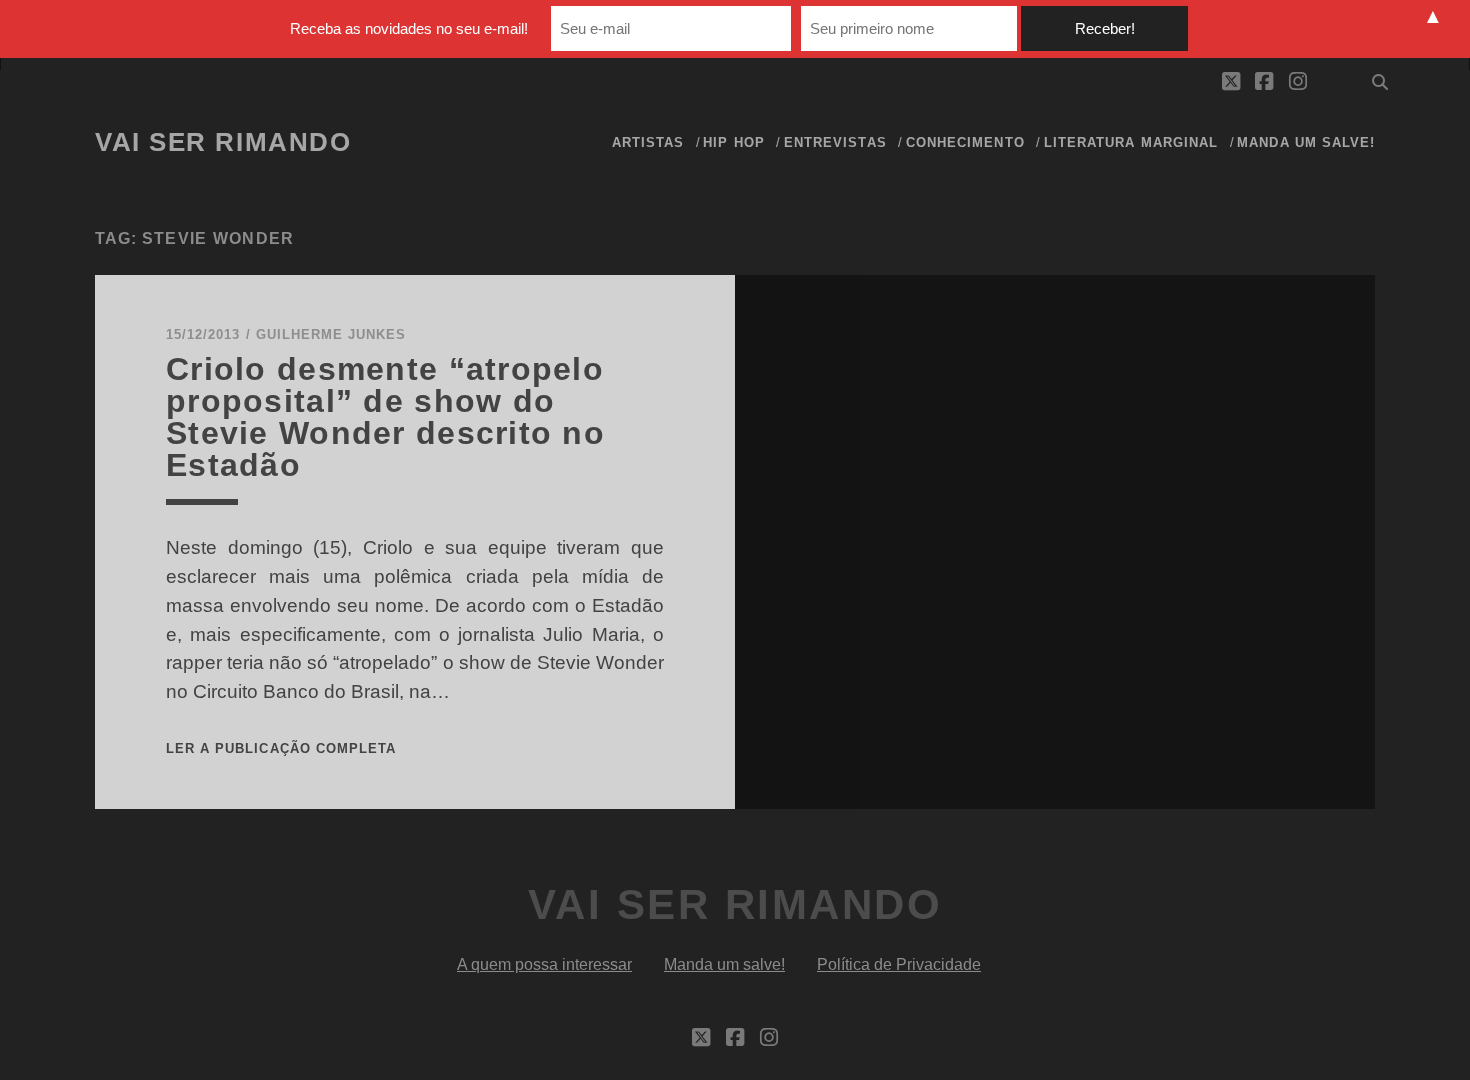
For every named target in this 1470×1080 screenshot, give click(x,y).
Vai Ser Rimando (223, 142)
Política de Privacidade (899, 964)
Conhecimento (965, 142)
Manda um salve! (1306, 142)
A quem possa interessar (544, 964)
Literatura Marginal (1131, 142)
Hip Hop (733, 142)
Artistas (648, 142)
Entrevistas (835, 142)
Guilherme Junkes (331, 334)
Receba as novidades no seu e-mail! (409, 28)
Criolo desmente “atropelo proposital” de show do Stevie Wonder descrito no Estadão (385, 417)
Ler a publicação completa (281, 748)
